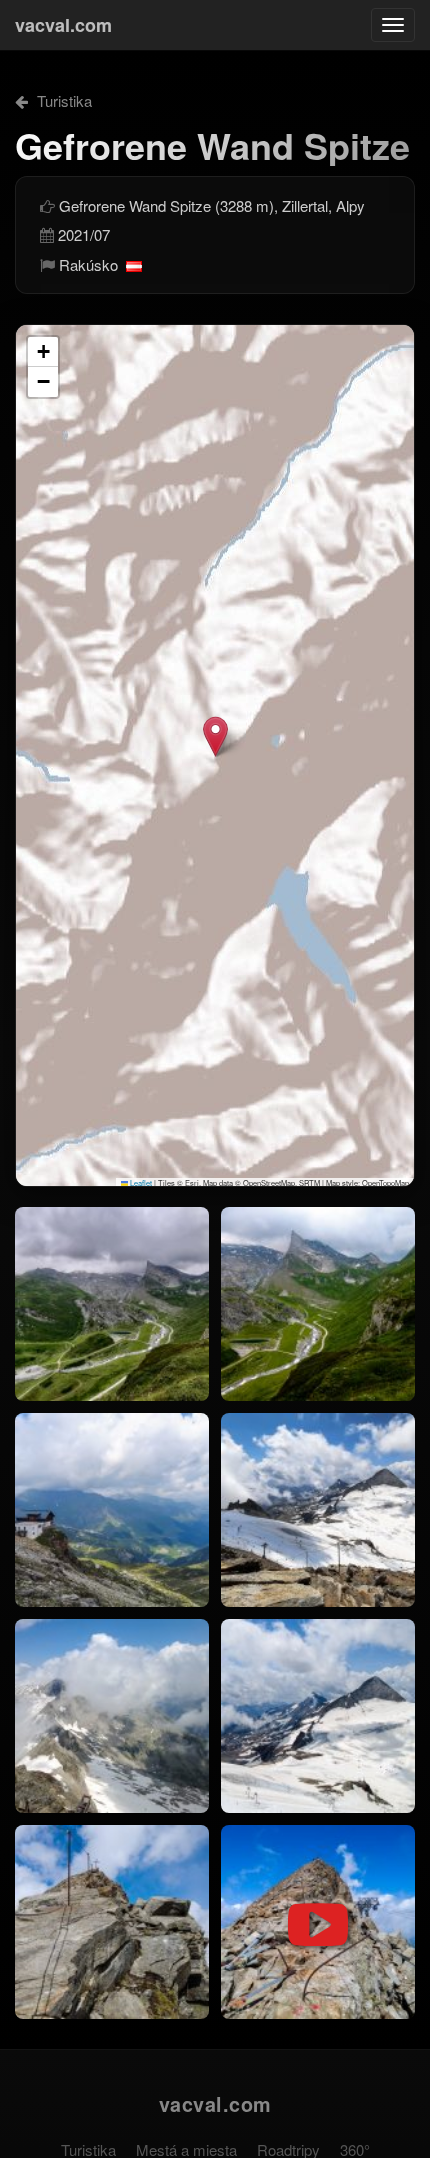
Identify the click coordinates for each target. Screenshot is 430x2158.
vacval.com (63, 25)
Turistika (62, 100)
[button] (215, 736)
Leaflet (140, 1182)
